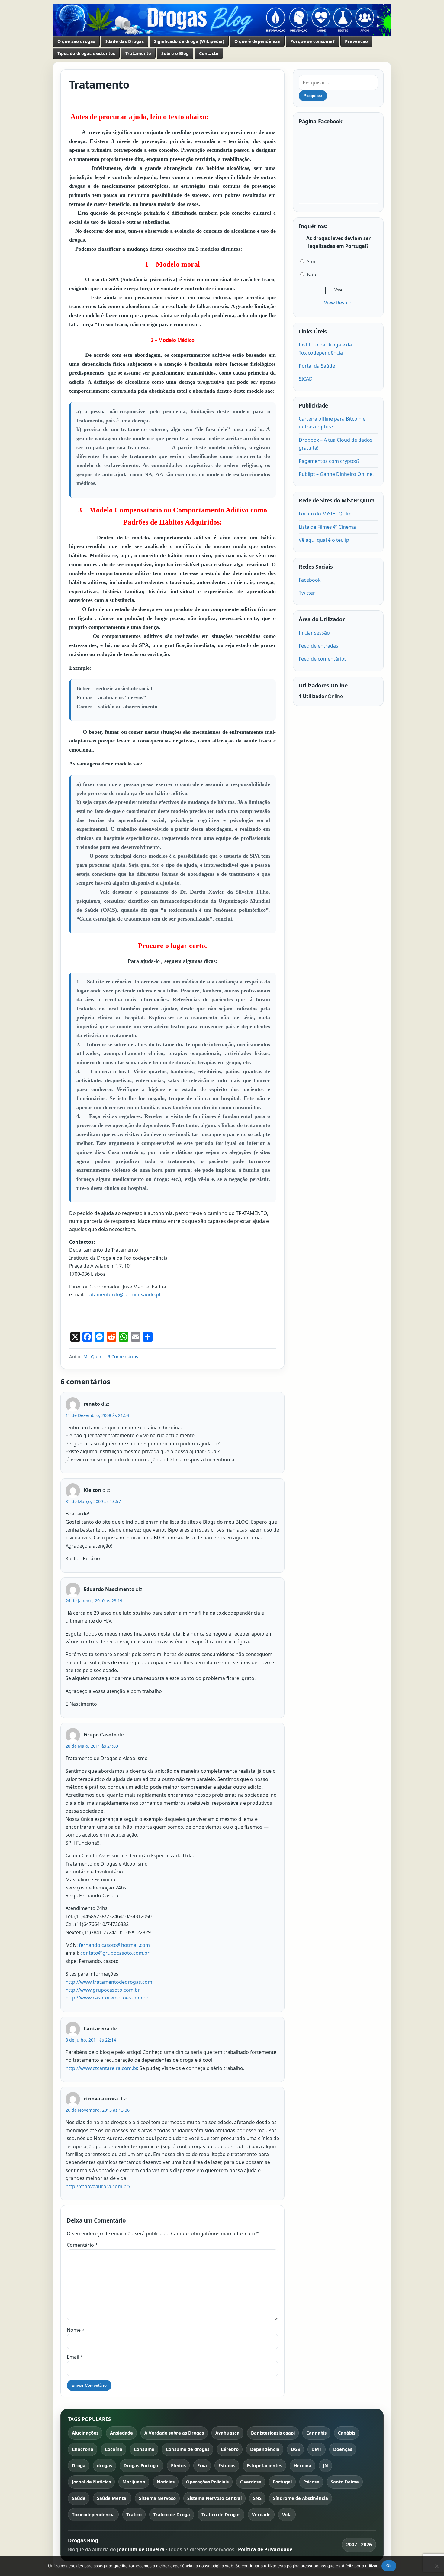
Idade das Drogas (125, 41)
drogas (105, 2465)
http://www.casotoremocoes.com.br (107, 1998)
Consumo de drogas (188, 2449)
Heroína (302, 2465)
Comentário (82, 2245)
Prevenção (356, 41)
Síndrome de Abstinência (301, 2498)
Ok (389, 2566)
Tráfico (134, 2514)
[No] (436, 2566)
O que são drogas (76, 41)
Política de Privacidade (265, 2549)
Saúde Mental (112, 2498)
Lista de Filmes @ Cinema (327, 527)
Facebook (310, 580)
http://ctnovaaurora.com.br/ (98, 2186)
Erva (202, 2465)
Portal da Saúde (317, 366)
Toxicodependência (93, 2514)
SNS (257, 2498)
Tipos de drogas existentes (86, 53)
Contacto (209, 53)
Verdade (261, 2514)
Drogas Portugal (142, 2465)
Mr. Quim (93, 1356)
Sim (311, 261)
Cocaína (114, 2449)
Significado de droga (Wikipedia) (189, 41)
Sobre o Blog (175, 53)
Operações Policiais (207, 2482)
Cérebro (230, 2449)
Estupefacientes (264, 2465)
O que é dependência (257, 41)
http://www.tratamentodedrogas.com (109, 1982)
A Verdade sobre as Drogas (174, 2433)
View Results (338, 303)
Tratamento (138, 53)
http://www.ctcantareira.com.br (101, 2068)
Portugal (282, 2482)
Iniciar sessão (314, 633)
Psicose (311, 2482)
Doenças (343, 2449)
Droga (79, 2465)
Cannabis (316, 2433)
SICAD (306, 379)
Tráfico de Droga (172, 2514)
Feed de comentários (323, 659)
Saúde (79, 2498)
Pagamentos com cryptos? (329, 461)
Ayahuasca (227, 2433)
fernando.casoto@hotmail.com (114, 1945)
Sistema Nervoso (157, 2498)
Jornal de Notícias (91, 2482)
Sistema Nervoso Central (214, 2498)
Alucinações (85, 2433)
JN (325, 2465)
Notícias (166, 2482)
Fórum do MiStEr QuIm (325, 514)
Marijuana (134, 2482)
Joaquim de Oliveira (142, 2549)
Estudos (227, 2465)
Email (75, 2357)
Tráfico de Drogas (221, 2514)
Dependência (265, 2449)
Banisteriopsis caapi (273, 2433)
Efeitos (178, 2465)
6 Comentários (123, 1356)
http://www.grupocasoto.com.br (103, 1990)
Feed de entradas (319, 646)
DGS (295, 2449)
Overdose (251, 2482)
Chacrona (83, 2449)
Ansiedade (121, 2433)
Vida (287, 2514)
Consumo (144, 2449)
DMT (317, 2449)
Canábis (347, 2433)
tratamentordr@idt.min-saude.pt (123, 1294)
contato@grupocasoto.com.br (115, 1953)
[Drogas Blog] (222, 20)
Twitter (307, 593)
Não (312, 274)
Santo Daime (345, 2482)
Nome (76, 2330)
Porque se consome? (312, 41)
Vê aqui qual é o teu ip (324, 540)
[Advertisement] (140, 1316)
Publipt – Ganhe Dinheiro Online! (336, 474)
